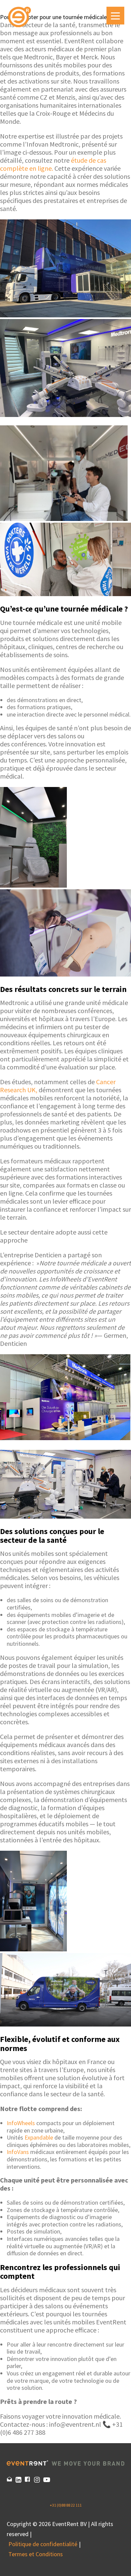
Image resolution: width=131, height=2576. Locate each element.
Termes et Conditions (36, 2554)
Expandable (39, 2137)
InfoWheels (21, 2123)
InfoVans (18, 2152)
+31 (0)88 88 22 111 (66, 2505)
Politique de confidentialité (43, 2544)
